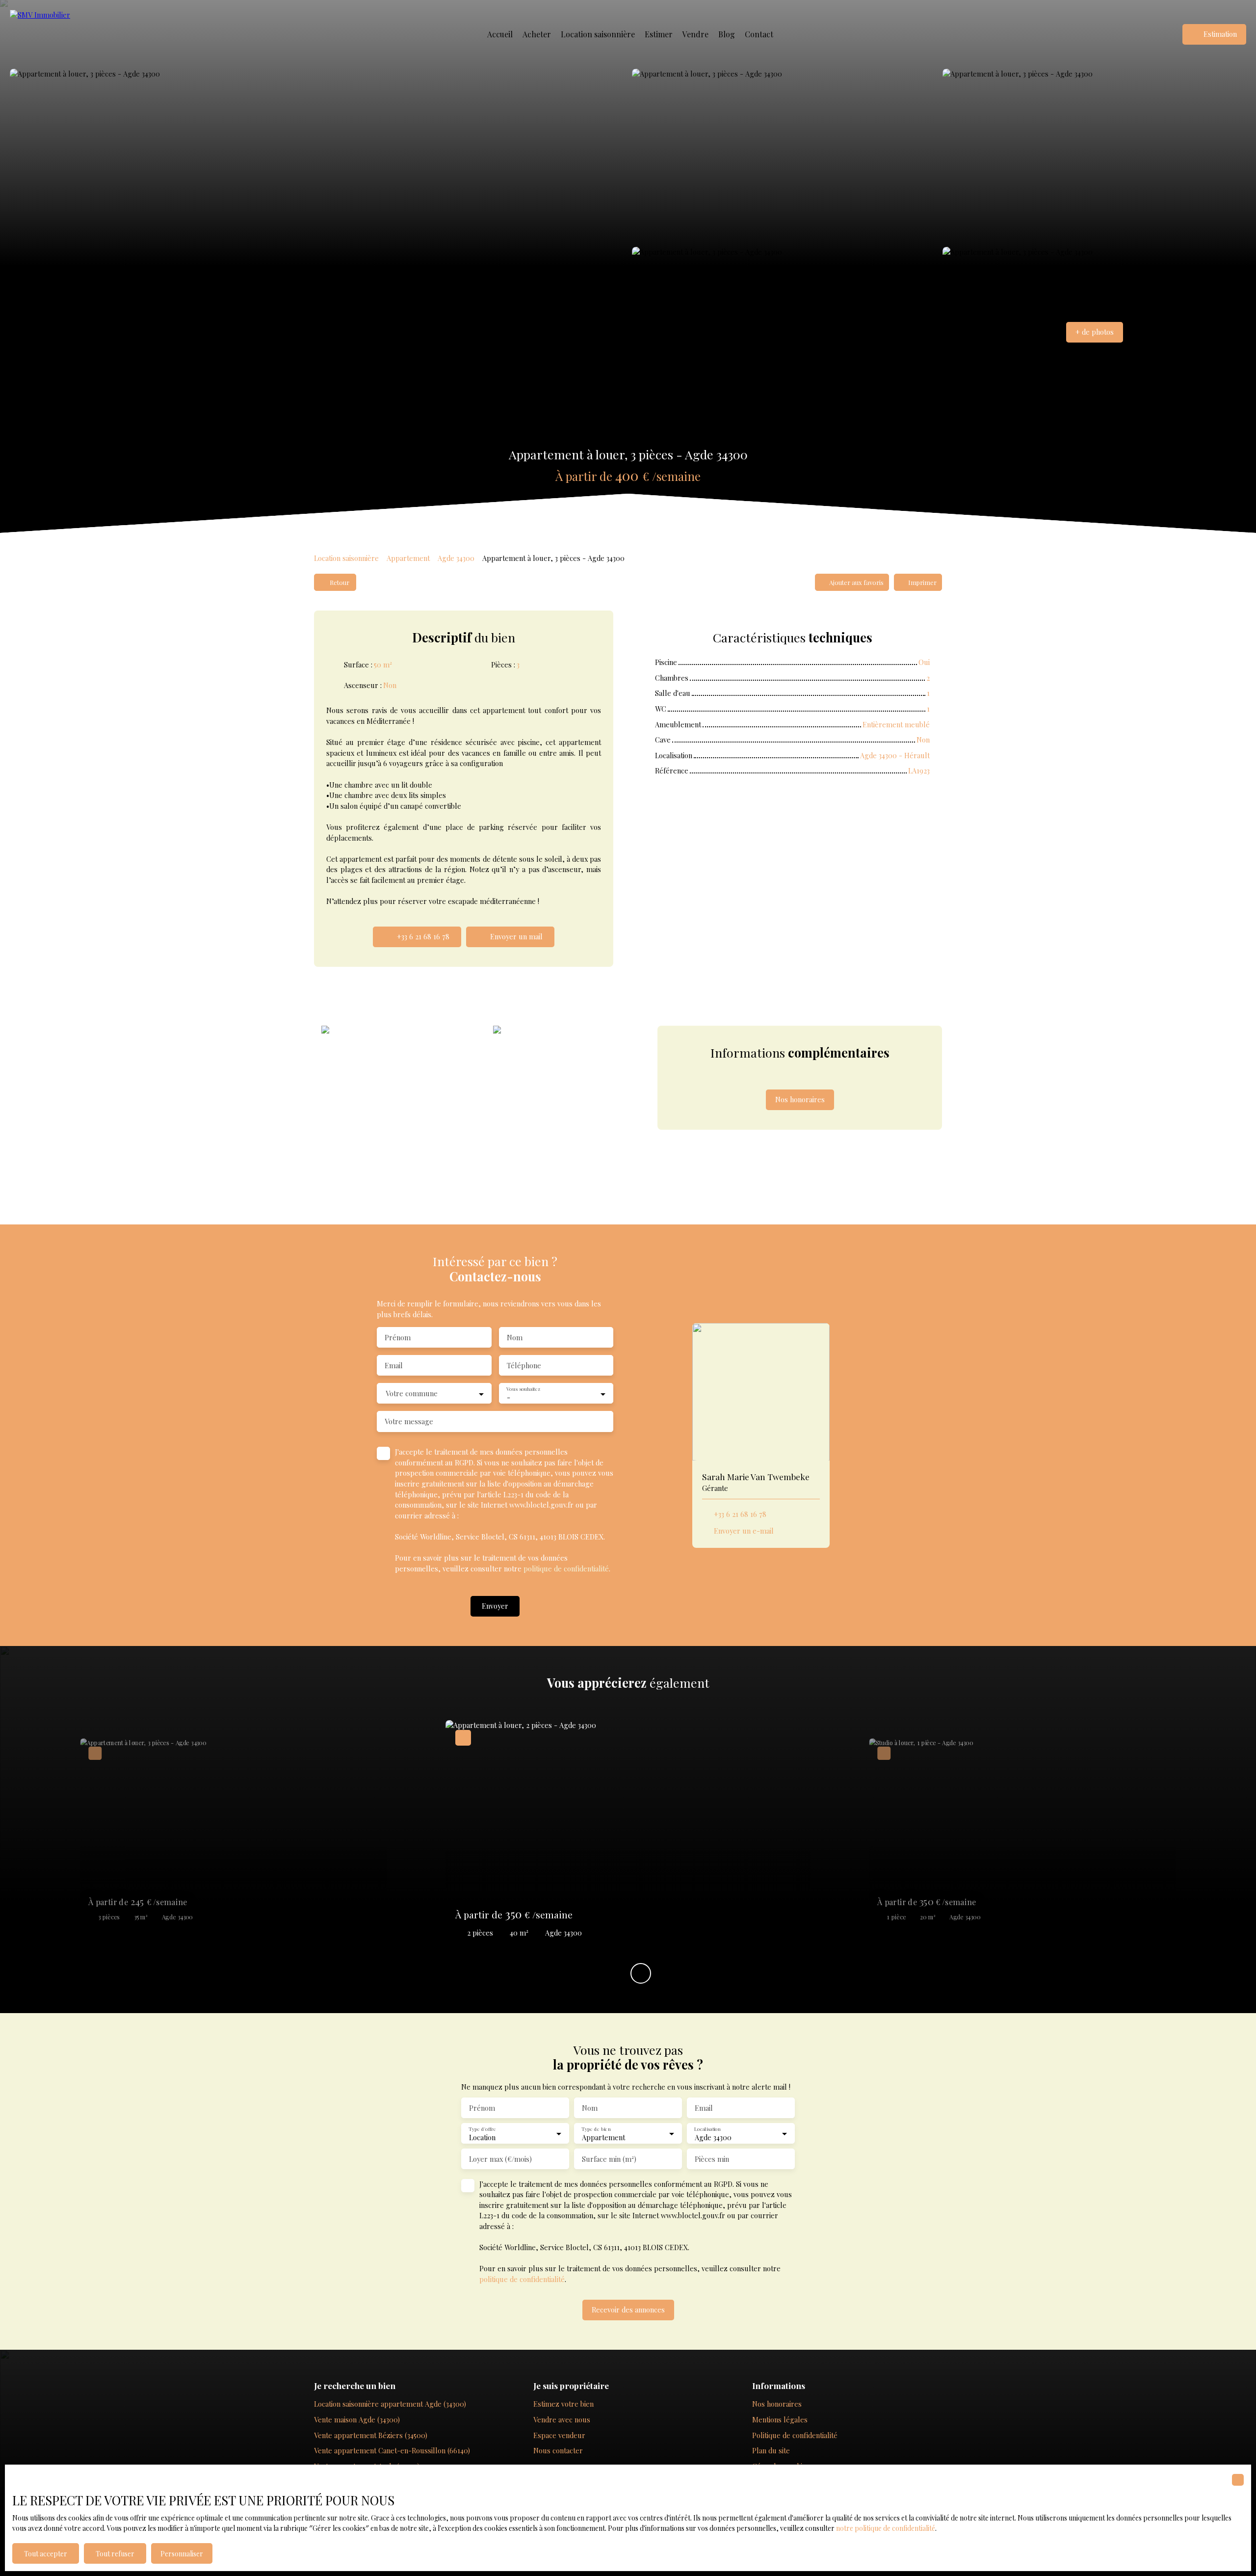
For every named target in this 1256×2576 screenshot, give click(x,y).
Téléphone (524, 1365)
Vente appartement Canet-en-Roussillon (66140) (392, 2450)
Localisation (707, 2129)
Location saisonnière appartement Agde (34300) (390, 2404)
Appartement (408, 558)
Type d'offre (482, 2129)
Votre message (409, 1421)
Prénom (398, 1337)
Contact (759, 34)
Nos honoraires (777, 2404)
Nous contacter (558, 2450)
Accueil (500, 34)
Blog (727, 34)
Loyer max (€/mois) (500, 2159)
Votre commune (412, 1393)
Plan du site (771, 2450)
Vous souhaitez (523, 1389)
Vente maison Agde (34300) (357, 2419)
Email (394, 1365)
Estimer (659, 34)
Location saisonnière (598, 34)
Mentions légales (780, 2419)
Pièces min (712, 2159)
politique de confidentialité (566, 1568)
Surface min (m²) (609, 2159)
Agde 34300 (456, 558)
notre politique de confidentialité (886, 2528)
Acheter (537, 34)
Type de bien (596, 2129)
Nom (515, 1337)
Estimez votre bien (563, 2404)
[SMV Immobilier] (59, 34)
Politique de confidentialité (795, 2435)
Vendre (695, 34)
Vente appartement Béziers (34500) (371, 2435)
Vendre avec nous (562, 2419)
